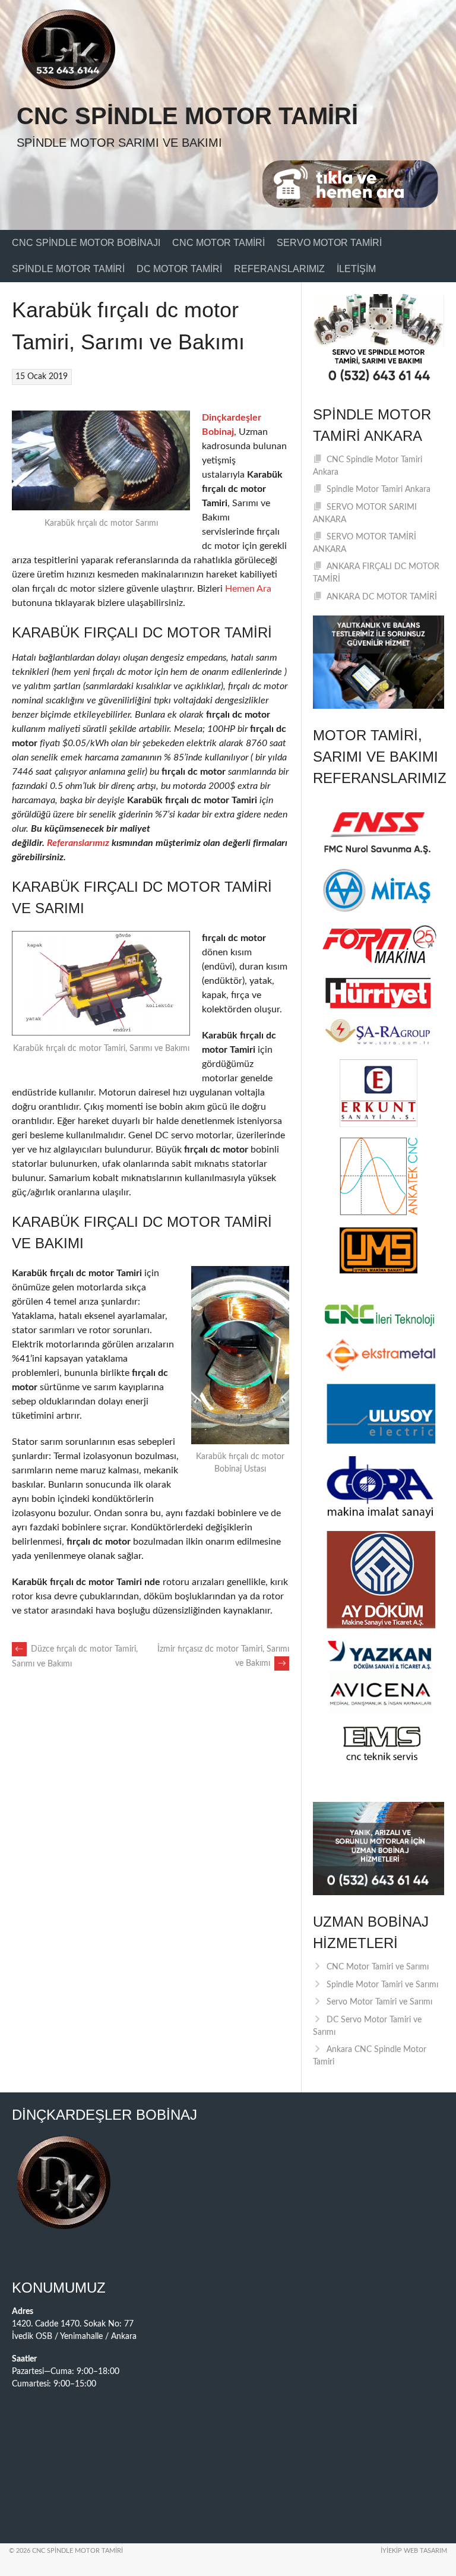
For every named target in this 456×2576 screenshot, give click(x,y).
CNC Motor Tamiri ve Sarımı (378, 1967)
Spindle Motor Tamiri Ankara (379, 490)
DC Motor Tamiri (179, 269)
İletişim (356, 269)
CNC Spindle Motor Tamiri (187, 116)
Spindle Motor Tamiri (68, 269)
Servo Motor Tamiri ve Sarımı (379, 2002)
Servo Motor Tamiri (329, 243)
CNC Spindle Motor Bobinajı (86, 243)
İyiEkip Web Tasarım (414, 2551)
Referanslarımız (279, 269)
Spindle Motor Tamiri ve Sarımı (382, 1985)
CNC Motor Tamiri (218, 243)
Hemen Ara (248, 589)
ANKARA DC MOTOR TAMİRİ (382, 597)
